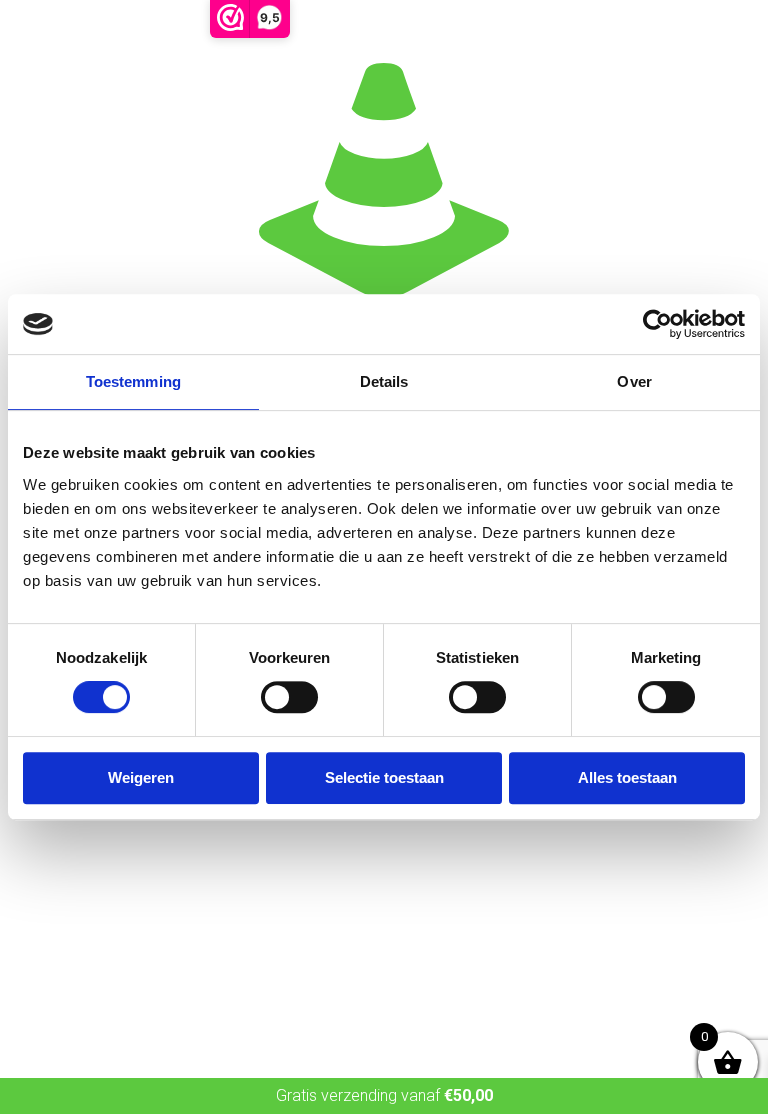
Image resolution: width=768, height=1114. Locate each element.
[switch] (289, 697)
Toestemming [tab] (133, 381)
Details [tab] (384, 381)
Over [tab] (634, 381)
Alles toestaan (627, 777)
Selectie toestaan (384, 777)
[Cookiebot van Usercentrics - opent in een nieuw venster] (657, 324)
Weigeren (141, 777)
